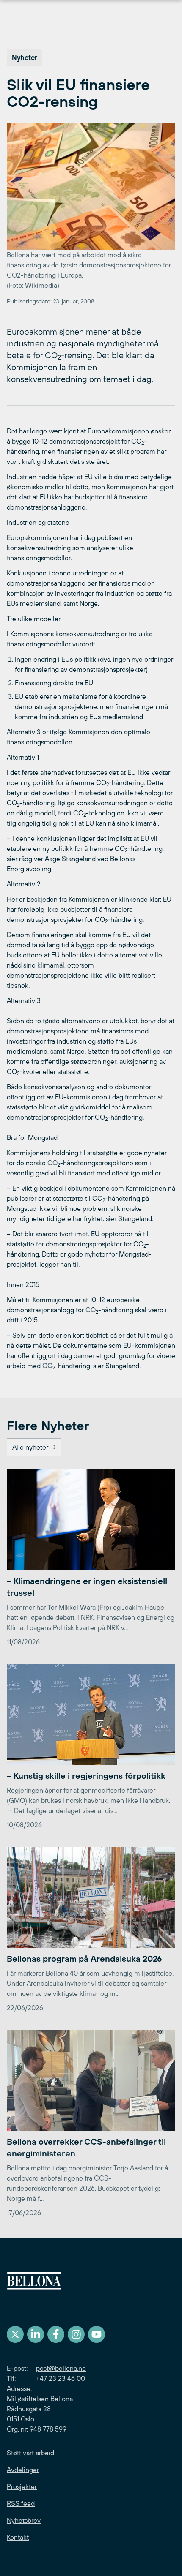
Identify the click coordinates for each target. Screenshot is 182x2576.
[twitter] (15, 2334)
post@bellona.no (61, 2368)
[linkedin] (36, 2334)
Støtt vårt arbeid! (31, 2453)
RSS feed (21, 2503)
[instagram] (76, 2334)
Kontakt (18, 2537)
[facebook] (56, 2334)
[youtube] (97, 2334)
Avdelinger (23, 2470)
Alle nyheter (30, 1447)
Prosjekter (22, 2486)
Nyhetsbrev (24, 2520)
